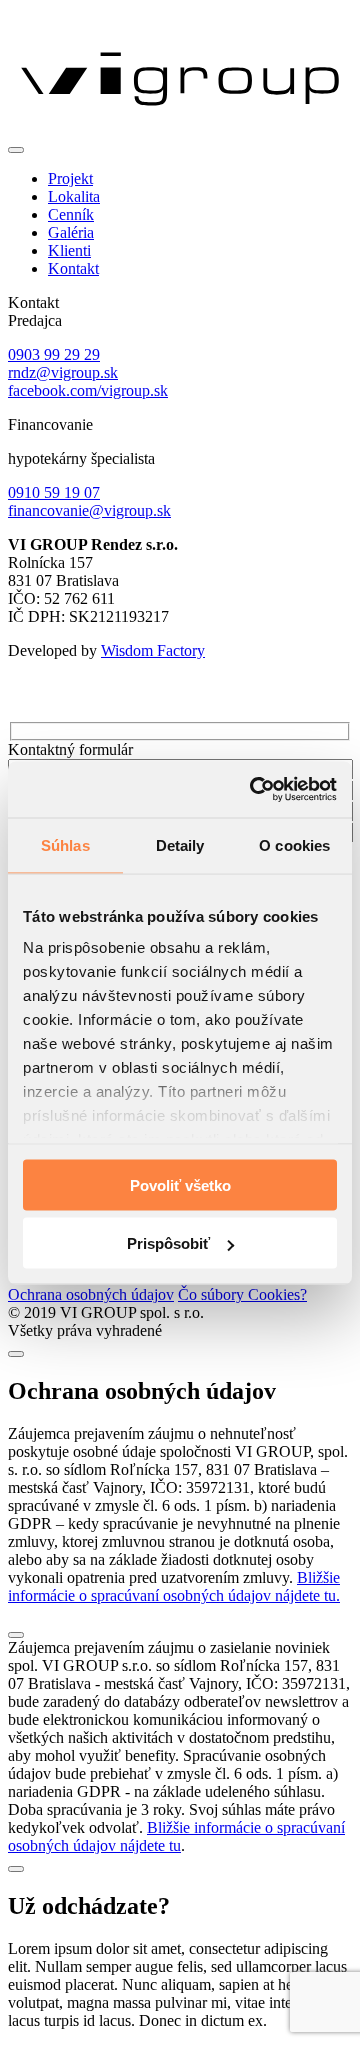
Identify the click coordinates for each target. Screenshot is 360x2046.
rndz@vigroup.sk (63, 372)
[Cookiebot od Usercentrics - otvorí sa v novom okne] (254, 790)
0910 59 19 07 (54, 492)
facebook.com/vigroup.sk (88, 390)
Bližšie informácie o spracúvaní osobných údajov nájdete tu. (174, 1586)
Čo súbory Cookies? (242, 1294)
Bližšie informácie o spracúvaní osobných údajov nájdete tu (176, 1836)
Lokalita (74, 196)
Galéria (71, 232)
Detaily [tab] (180, 844)
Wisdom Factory (153, 650)
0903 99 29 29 (54, 354)
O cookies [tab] (294, 844)
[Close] (16, 1354)
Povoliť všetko (180, 1184)
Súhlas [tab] (65, 844)
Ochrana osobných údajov (91, 1294)
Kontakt (73, 268)
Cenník (71, 214)
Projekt (70, 178)
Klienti (69, 250)
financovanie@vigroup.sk (89, 510)
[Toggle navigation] (16, 150)
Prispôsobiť (168, 1243)
